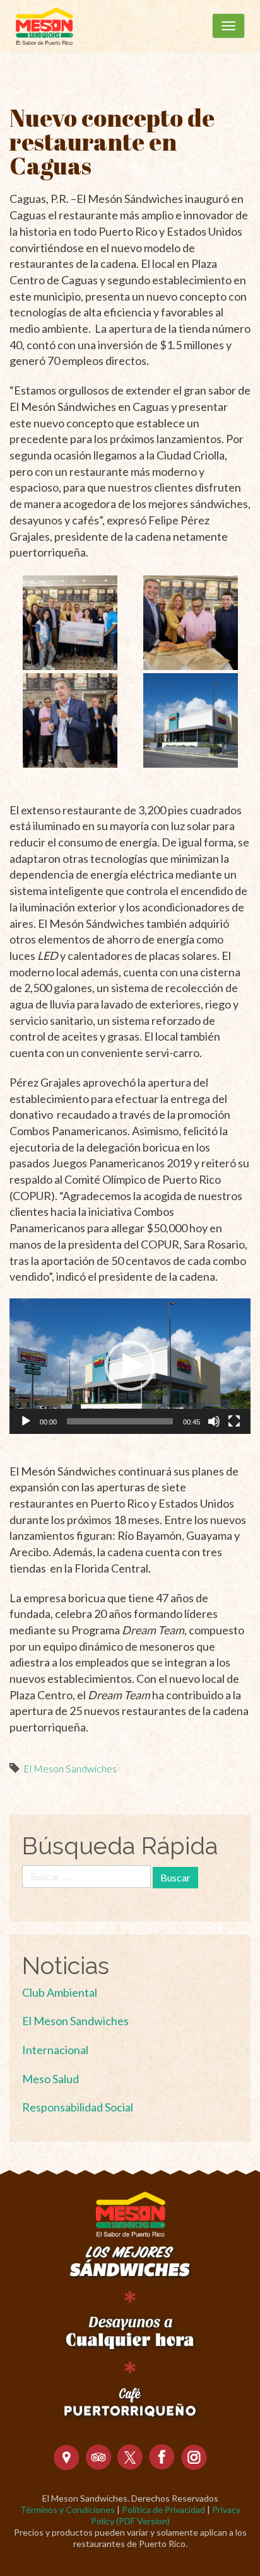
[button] (130, 1366)
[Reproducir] (26, 1421)
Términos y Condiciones (68, 2510)
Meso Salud (50, 2079)
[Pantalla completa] (234, 1421)
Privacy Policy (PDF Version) (166, 2515)
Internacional (55, 2050)
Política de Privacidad (163, 2510)
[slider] (120, 1421)
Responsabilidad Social (78, 2107)
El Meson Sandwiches (70, 1768)
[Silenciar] (214, 1421)
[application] (130, 1366)
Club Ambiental (60, 1992)
